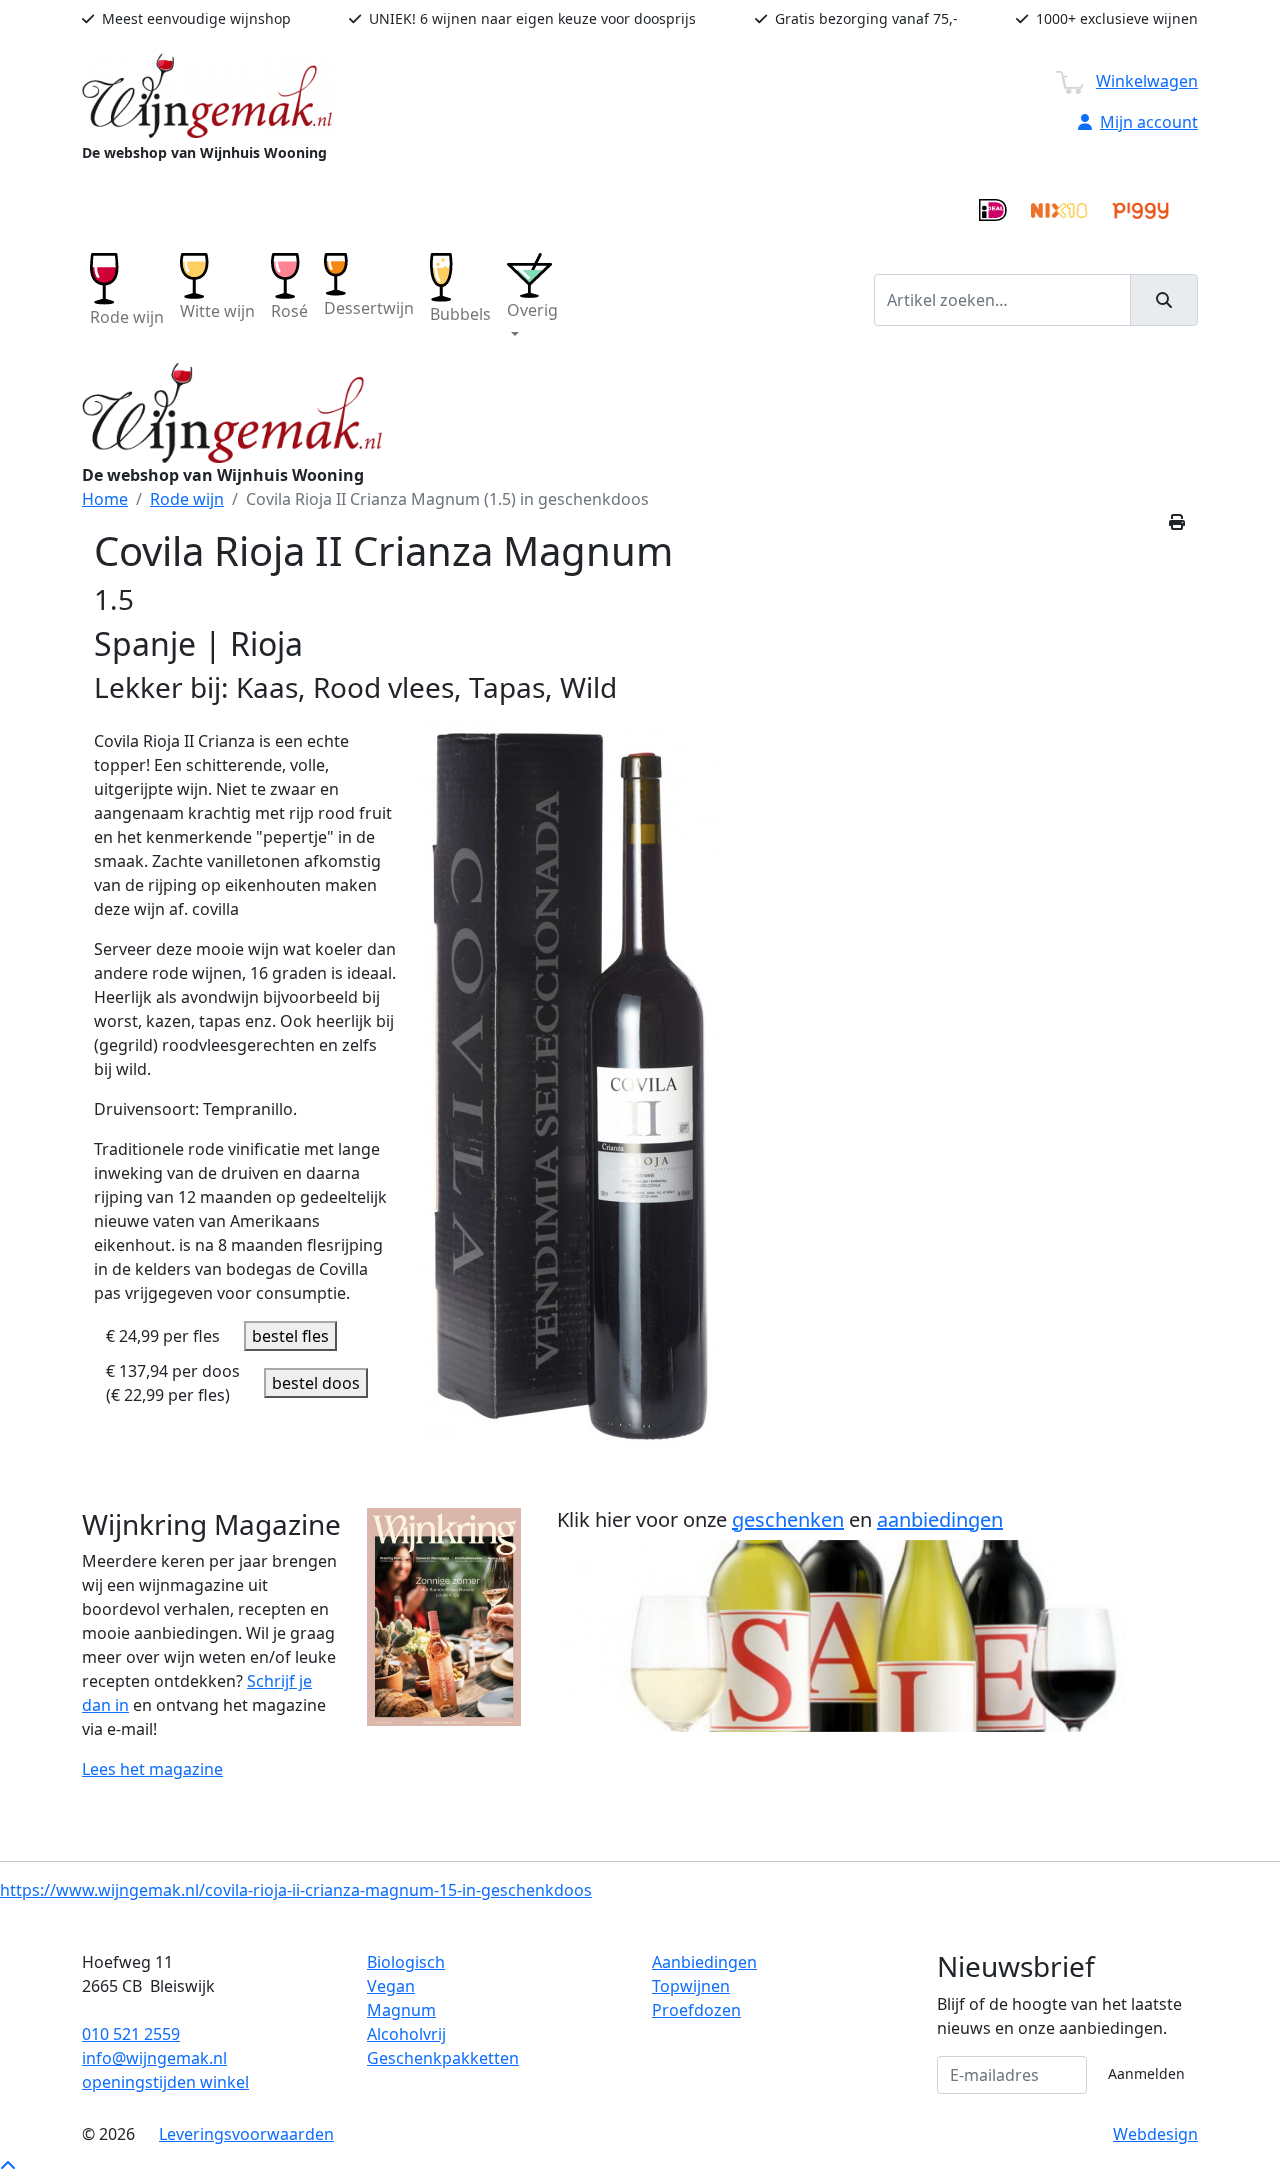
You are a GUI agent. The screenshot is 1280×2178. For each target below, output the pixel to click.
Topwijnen (691, 1986)
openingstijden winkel (165, 2082)
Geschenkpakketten (443, 2058)
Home (105, 499)
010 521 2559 (131, 2034)
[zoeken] (1164, 300)
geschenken (788, 1519)
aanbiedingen (940, 1519)
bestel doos (316, 1383)
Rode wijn (187, 499)
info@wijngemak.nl (154, 2058)
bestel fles (290, 1336)
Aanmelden (1146, 2073)
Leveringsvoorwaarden (246, 2134)
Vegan (391, 1986)
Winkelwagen (1147, 81)
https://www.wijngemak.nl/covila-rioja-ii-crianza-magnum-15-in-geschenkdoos (296, 1890)
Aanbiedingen (704, 1962)
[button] (532, 299)
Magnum (401, 2010)
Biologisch (406, 1962)
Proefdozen (696, 2010)
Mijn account (1149, 122)
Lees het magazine (152, 1769)
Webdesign (1155, 2134)
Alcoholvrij (406, 2034)
